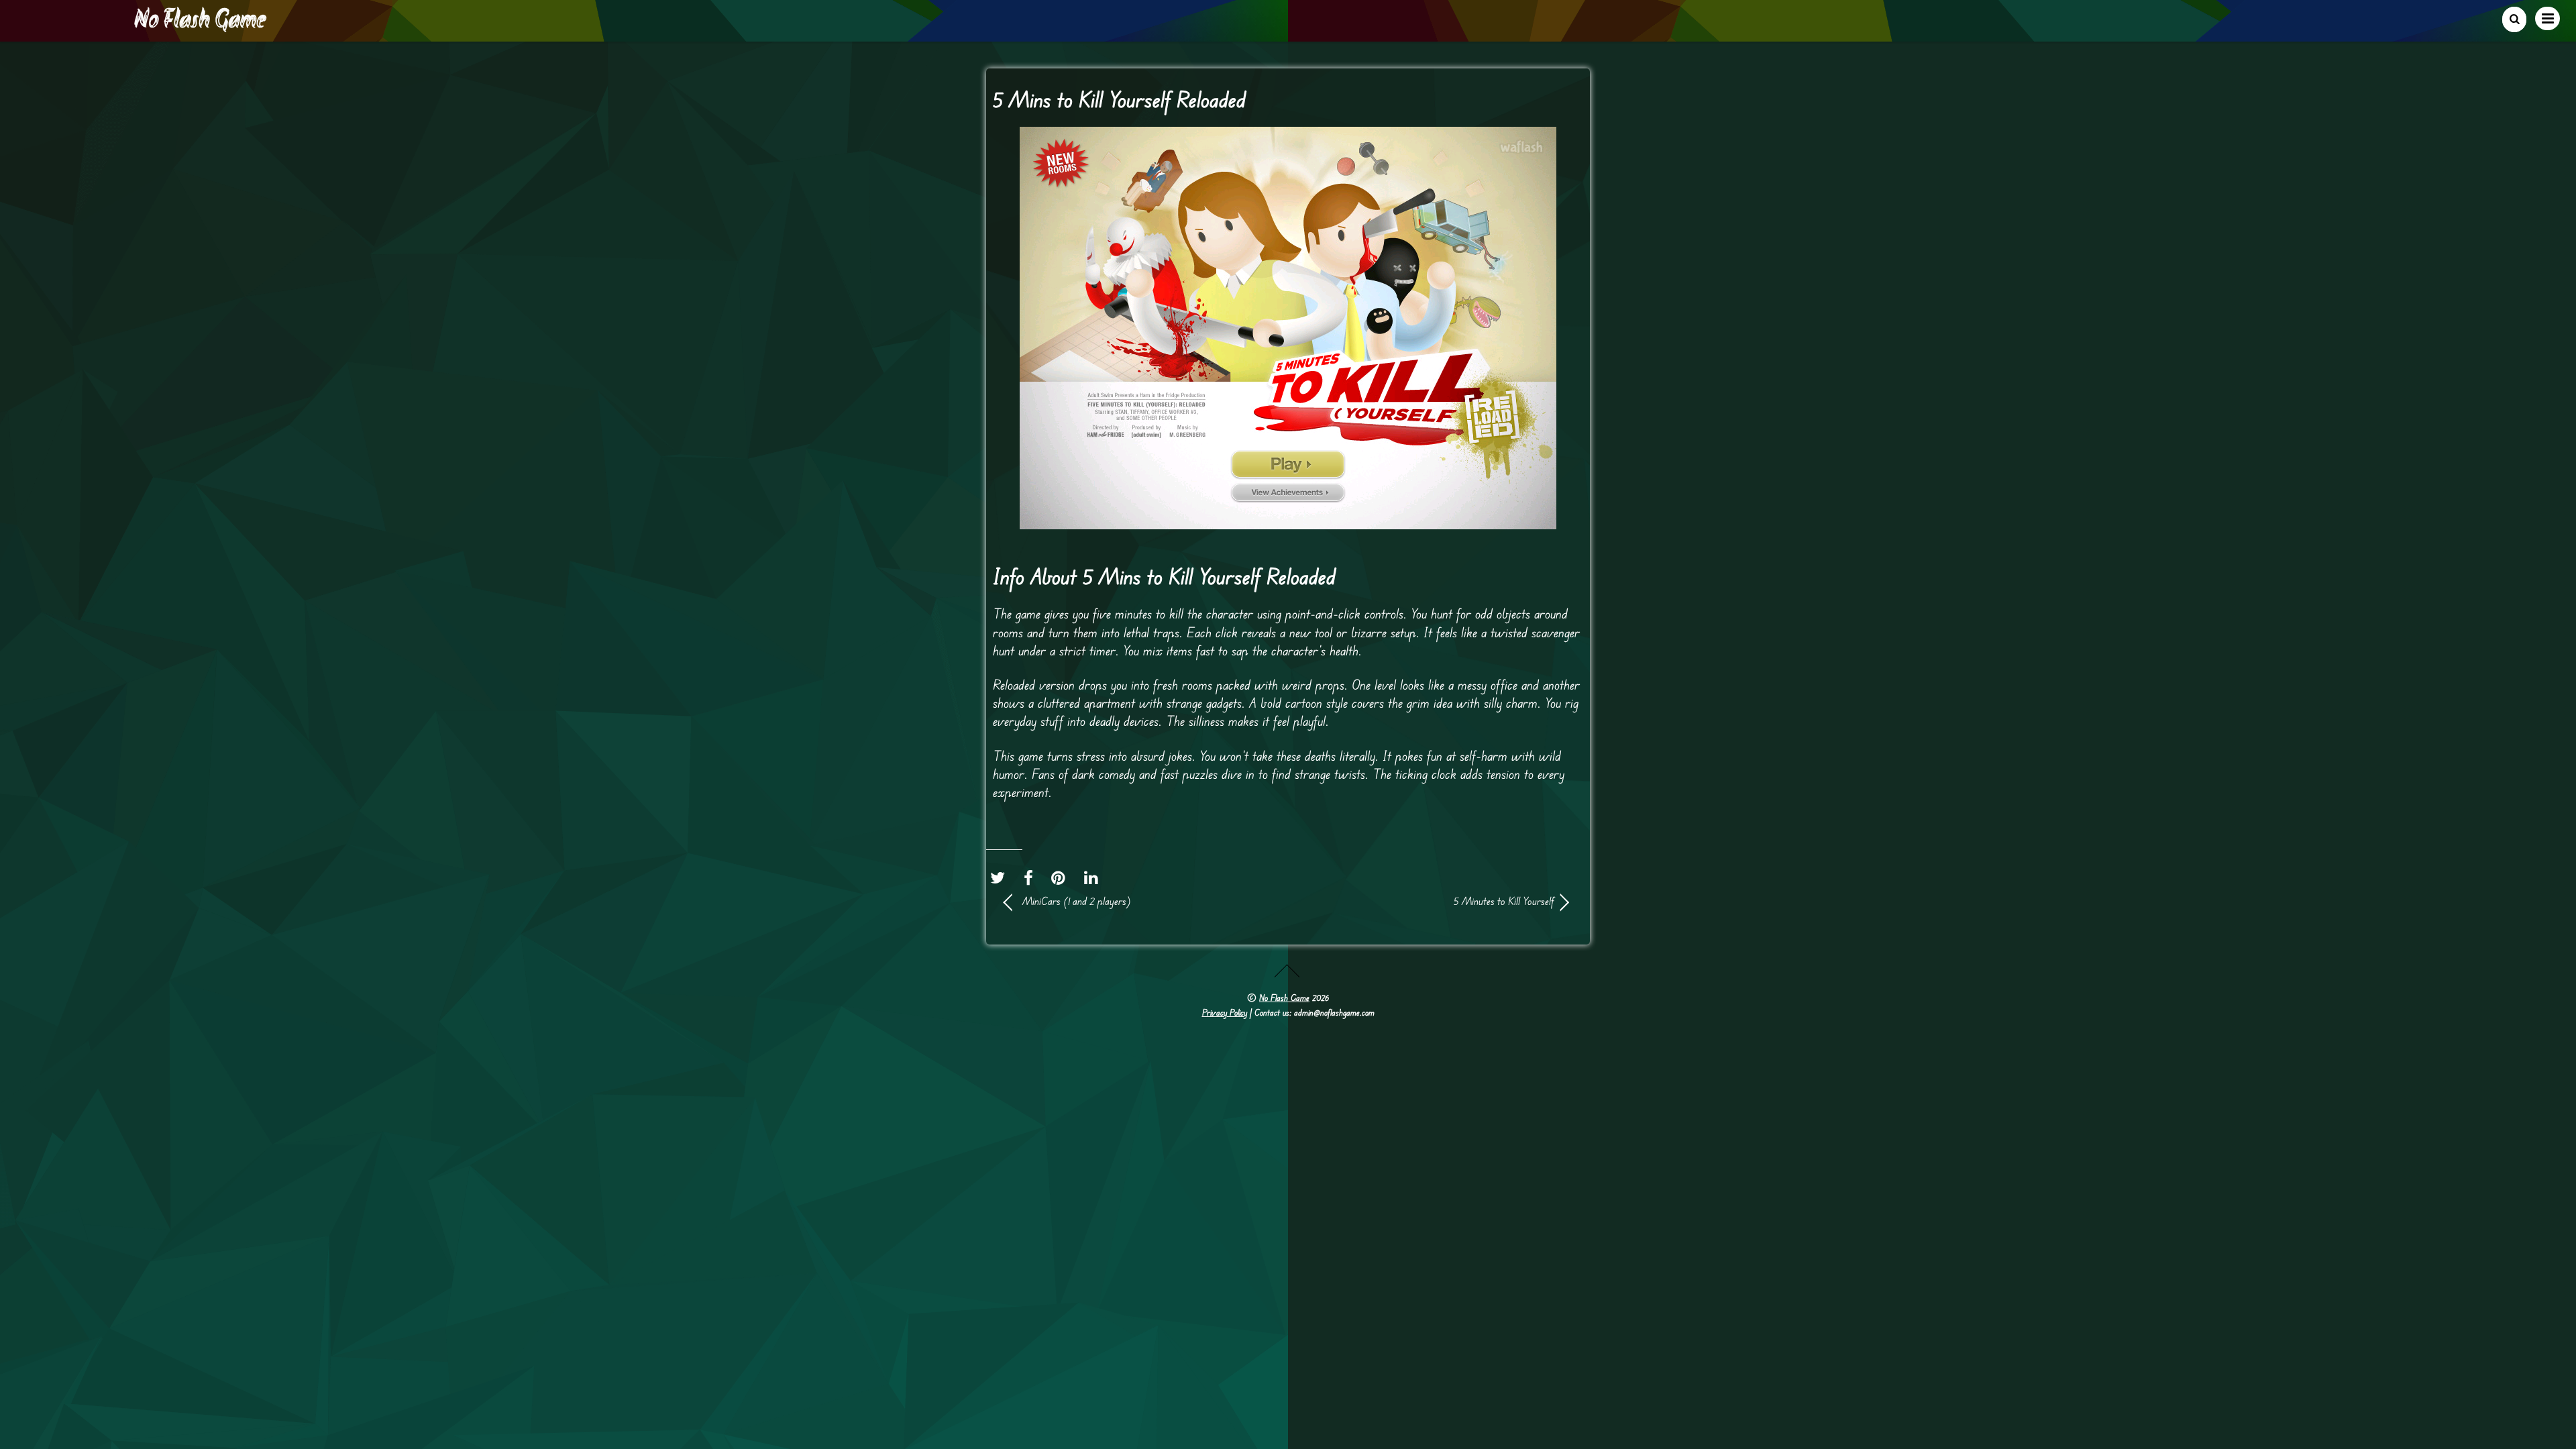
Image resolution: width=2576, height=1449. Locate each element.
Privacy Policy (1225, 1012)
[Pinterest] (1062, 877)
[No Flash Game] (201, 27)
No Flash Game (1284, 998)
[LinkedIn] (1094, 877)
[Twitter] (1001, 877)
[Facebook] (1032, 877)
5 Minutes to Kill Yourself (1429, 901)
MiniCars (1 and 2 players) (1077, 901)
